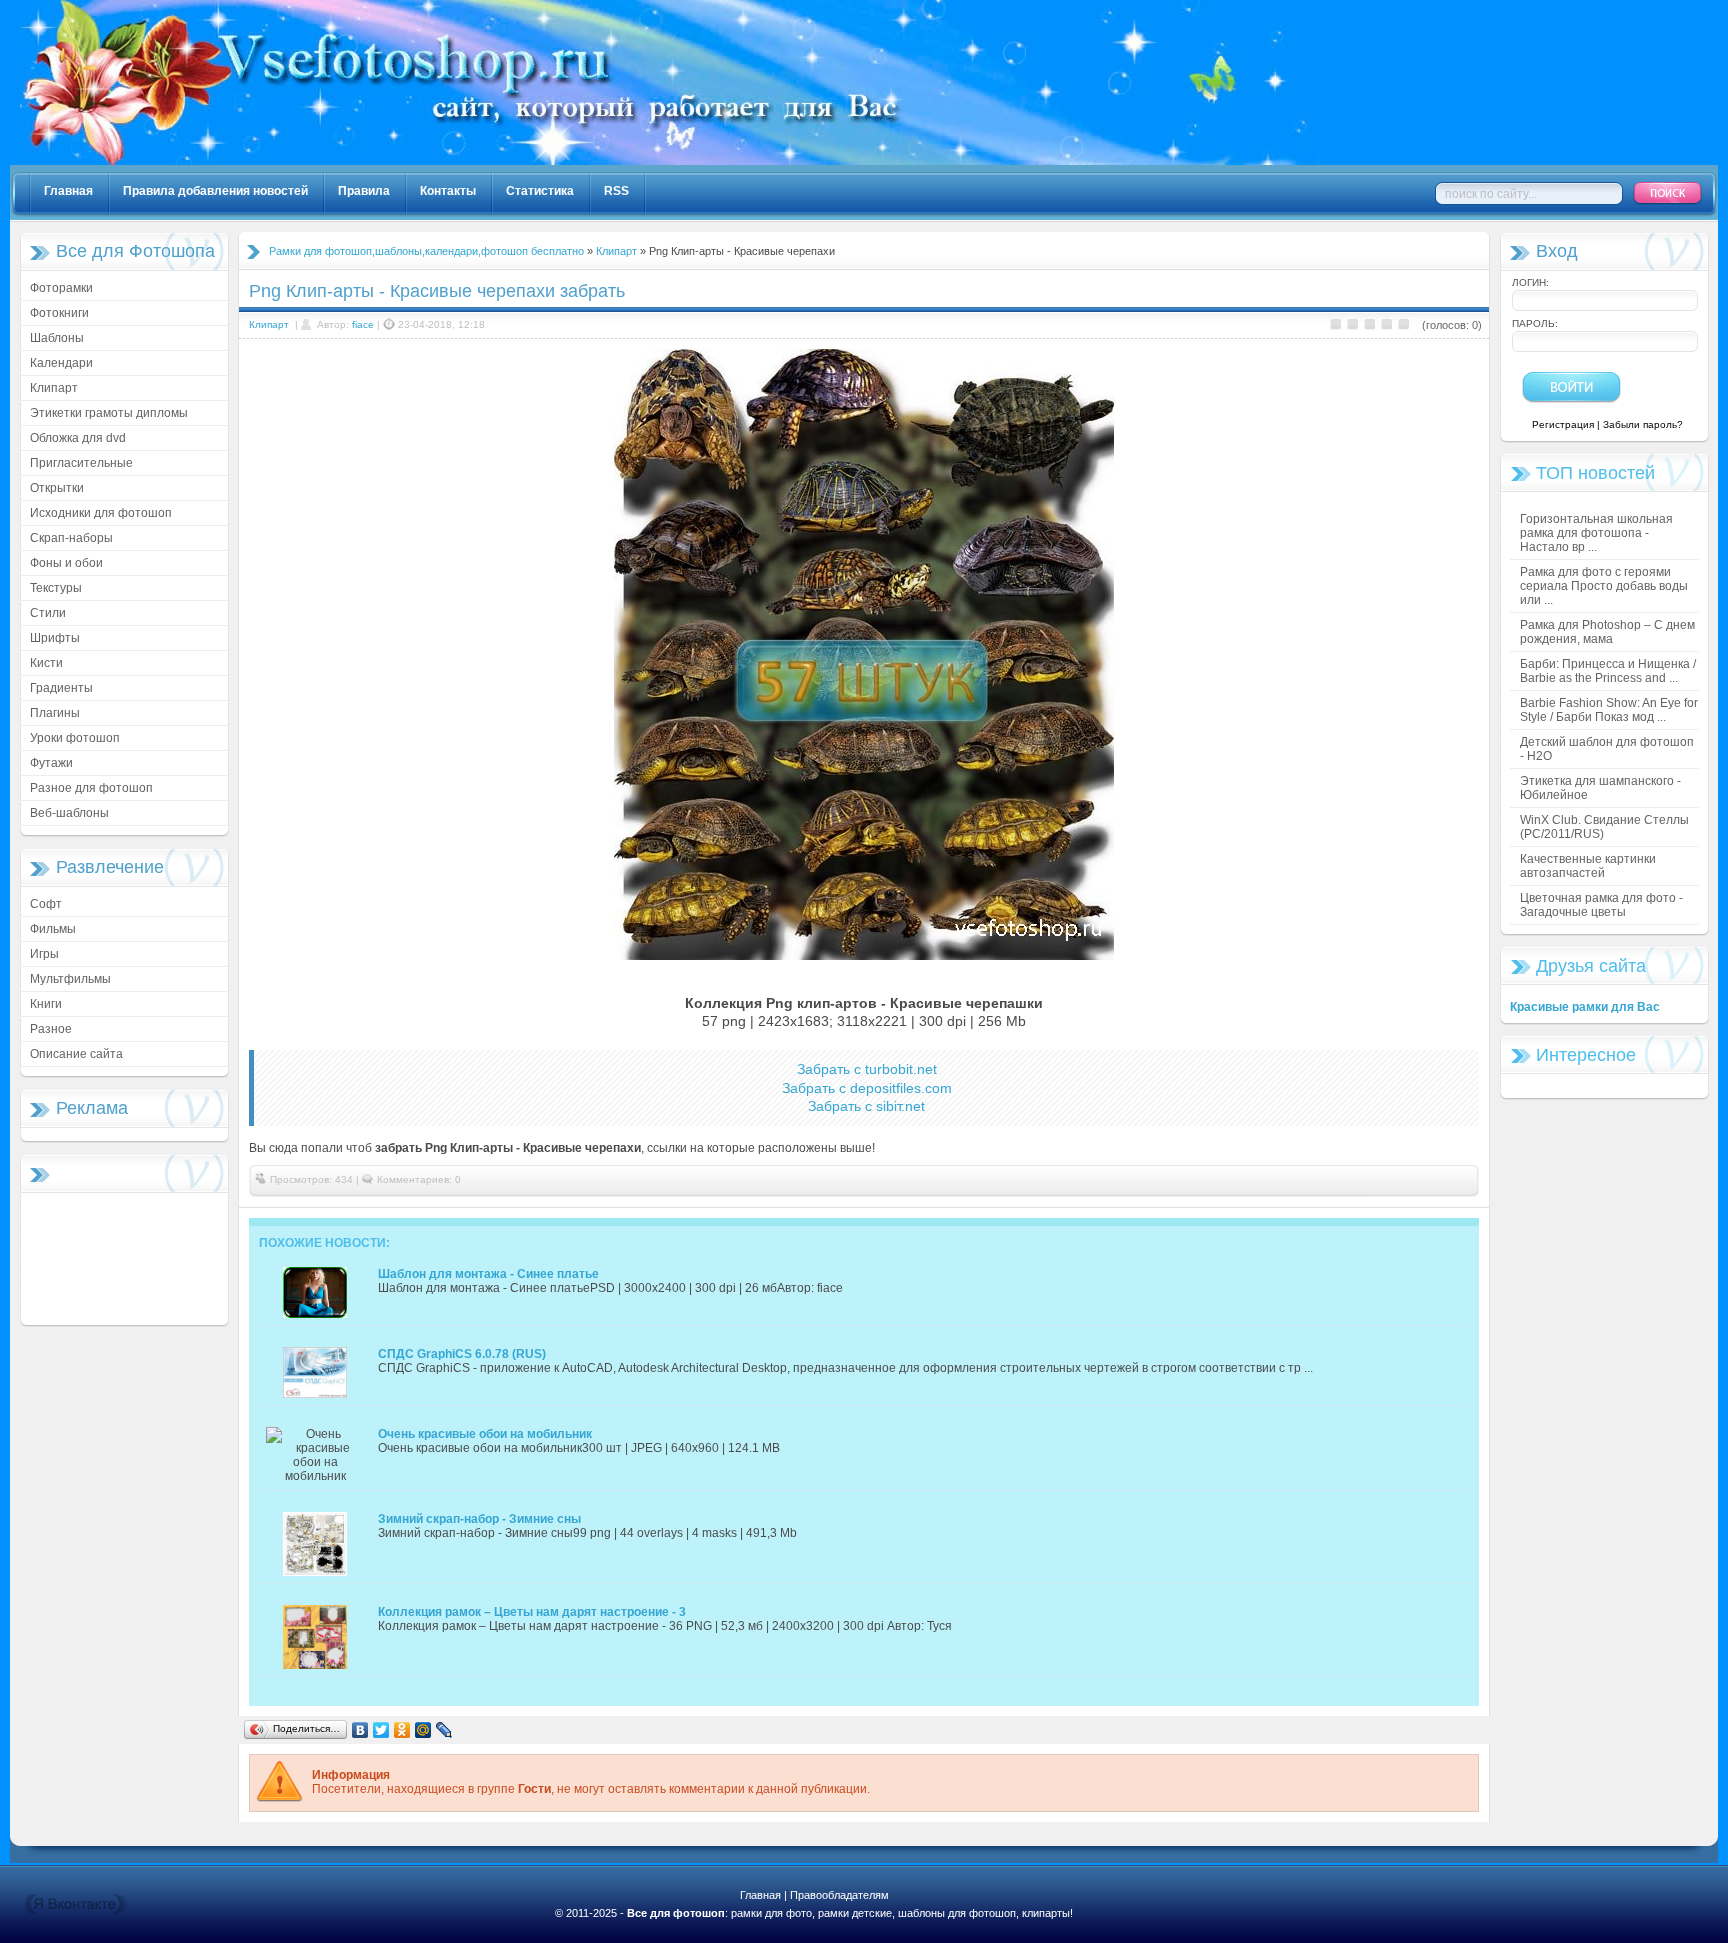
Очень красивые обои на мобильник (485, 1434)
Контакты (448, 191)
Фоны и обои (66, 563)
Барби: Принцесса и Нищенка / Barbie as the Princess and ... (1608, 671)
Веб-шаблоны (69, 813)
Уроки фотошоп (75, 738)
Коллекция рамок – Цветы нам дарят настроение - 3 (532, 1612)
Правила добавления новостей (215, 191)
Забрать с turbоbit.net (867, 1069)
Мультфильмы (70, 979)
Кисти (46, 663)
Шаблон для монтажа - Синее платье (488, 1274)
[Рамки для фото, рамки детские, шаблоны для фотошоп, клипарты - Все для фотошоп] (670, 161)
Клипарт (54, 388)
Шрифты (55, 638)
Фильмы (53, 929)
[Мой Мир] (423, 1730)
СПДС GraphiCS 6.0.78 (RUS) (462, 1354)
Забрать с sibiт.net (866, 1106)
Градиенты (61, 688)
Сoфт (46, 904)
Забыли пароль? (1643, 424)
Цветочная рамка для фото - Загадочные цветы (1601, 905)
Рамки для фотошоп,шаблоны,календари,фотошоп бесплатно (426, 251)
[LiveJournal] (444, 1730)
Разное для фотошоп (91, 788)
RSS (616, 191)
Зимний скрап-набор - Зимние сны (479, 1519)
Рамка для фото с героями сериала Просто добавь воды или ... (1604, 586)
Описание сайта (76, 1054)
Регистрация (1563, 424)
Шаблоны (57, 338)
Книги (46, 1004)
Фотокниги (59, 313)
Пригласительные (81, 463)
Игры (44, 954)
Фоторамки (61, 288)
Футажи (51, 763)
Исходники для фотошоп (101, 513)
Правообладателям (839, 1895)
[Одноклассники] (402, 1730)
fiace (363, 324)
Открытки (57, 488)
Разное (51, 1029)
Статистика (540, 191)
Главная (68, 191)
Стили (48, 613)
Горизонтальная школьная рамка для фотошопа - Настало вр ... (1596, 533)
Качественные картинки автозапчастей (1588, 866)
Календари (61, 363)
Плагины (55, 713)
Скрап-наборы (71, 538)
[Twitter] (381, 1730)
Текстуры (56, 588)
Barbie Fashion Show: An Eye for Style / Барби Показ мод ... (1609, 710)
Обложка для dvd (78, 438)
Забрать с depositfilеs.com (867, 1088)
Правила (364, 191)
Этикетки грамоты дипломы (109, 413)
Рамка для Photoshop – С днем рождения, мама (1607, 632)
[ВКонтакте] (360, 1730)
